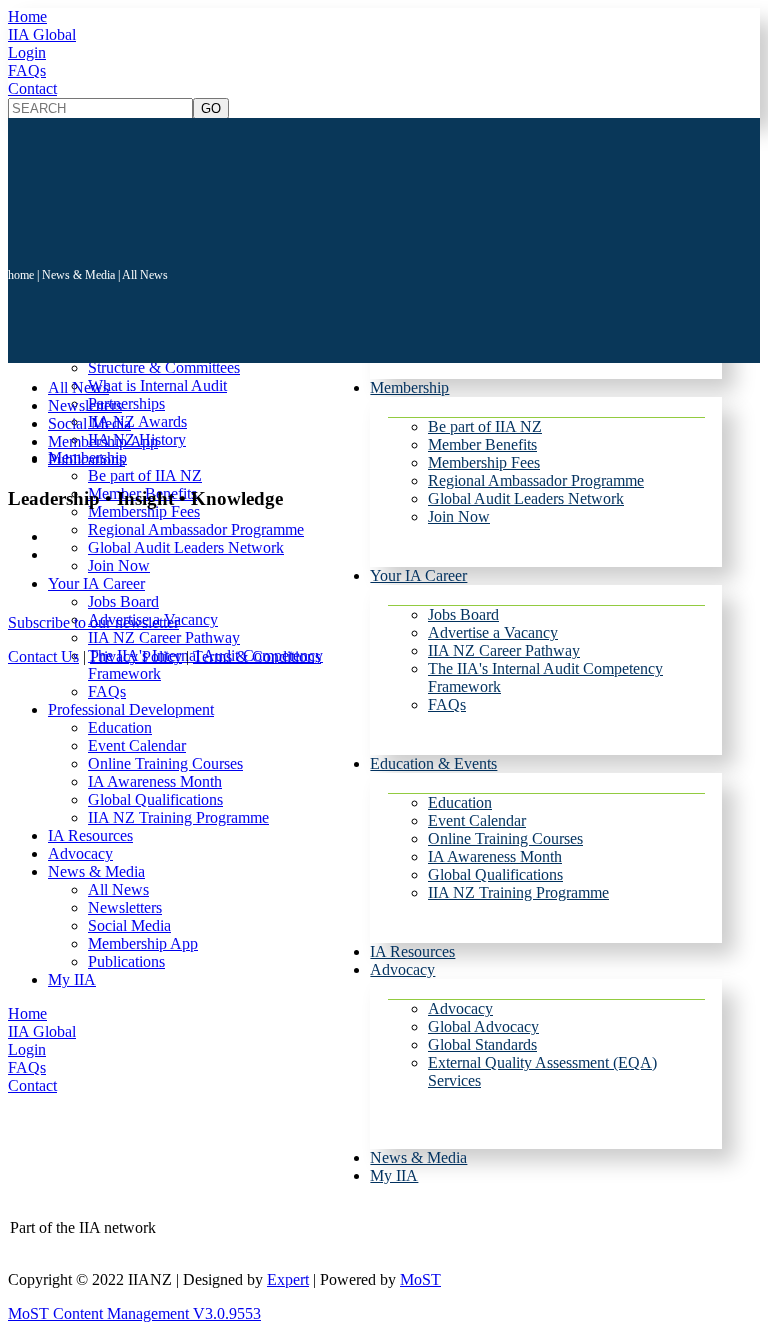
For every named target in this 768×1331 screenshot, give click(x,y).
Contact (32, 88)
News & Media (418, 1157)
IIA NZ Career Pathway (504, 650)
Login (27, 52)
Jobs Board (463, 614)
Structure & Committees (164, 367)
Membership (409, 387)
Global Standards (482, 1044)
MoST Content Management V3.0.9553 (134, 1313)
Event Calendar (477, 820)
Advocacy (402, 969)
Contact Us (43, 656)
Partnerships (126, 403)
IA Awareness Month (495, 856)
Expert (288, 1279)
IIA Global (42, 34)
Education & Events (433, 763)
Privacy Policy (136, 656)
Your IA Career (418, 575)
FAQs (27, 70)
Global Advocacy (483, 1026)
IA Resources (412, 951)
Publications (126, 961)
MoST (420, 1279)
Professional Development (131, 709)
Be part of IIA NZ (485, 426)
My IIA (394, 1175)
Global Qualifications (495, 874)
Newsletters (125, 907)
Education (460, 802)
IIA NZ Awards (137, 421)
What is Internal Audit (157, 385)
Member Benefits (482, 444)
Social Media (129, 925)
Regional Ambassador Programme (536, 480)
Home (27, 16)
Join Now (459, 516)
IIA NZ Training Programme (518, 892)
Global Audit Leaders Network (526, 498)
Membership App (143, 943)
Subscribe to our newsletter (93, 622)
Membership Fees (484, 462)
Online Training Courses (505, 838)
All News (118, 889)
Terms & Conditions (257, 656)
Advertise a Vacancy (493, 632)
